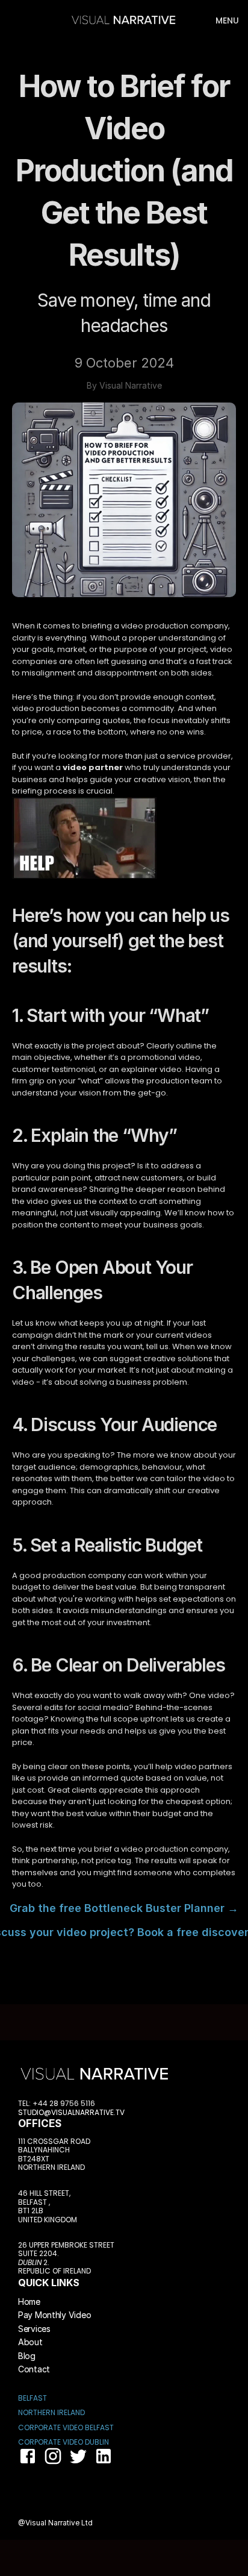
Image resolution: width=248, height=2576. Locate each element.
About (30, 2342)
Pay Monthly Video (54, 2315)
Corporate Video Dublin (64, 2442)
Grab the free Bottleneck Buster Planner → (124, 1908)
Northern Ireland (51, 2412)
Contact (34, 2369)
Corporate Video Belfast (66, 2427)
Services (34, 2329)
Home (29, 2302)
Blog (27, 2356)
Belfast (33, 2398)
